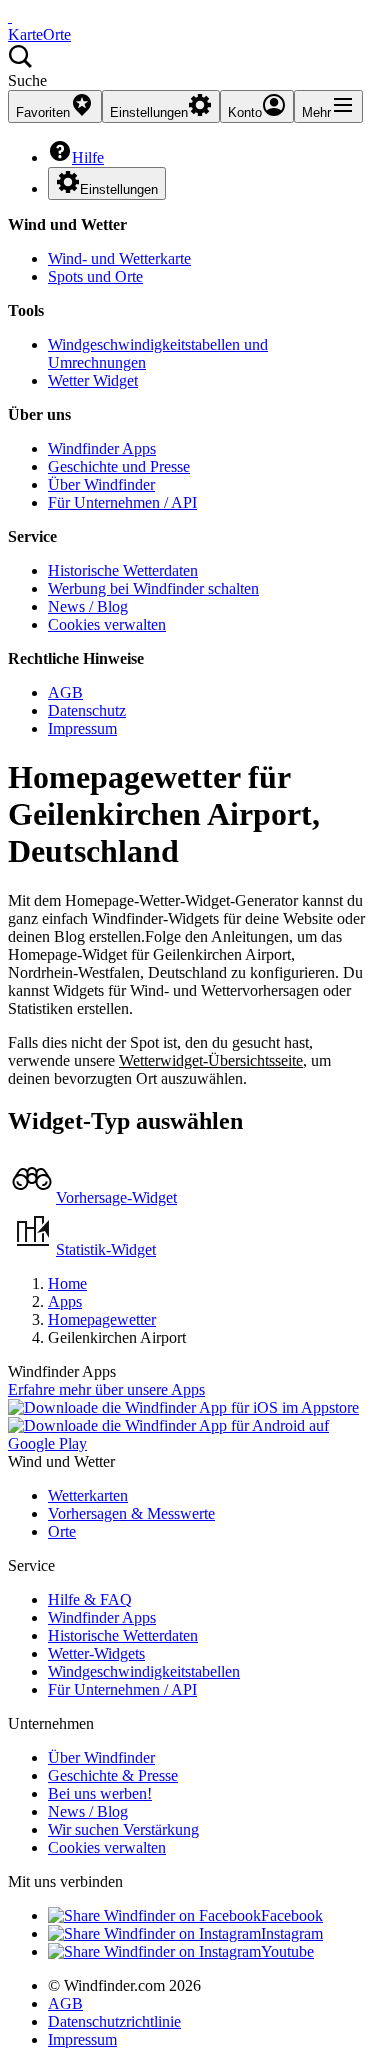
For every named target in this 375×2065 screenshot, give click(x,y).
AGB (65, 692)
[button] (187, 67)
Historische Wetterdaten (123, 570)
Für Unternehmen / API (122, 502)
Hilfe (88, 157)
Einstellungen (119, 189)
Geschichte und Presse (119, 466)
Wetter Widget (93, 380)
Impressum (82, 728)
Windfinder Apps (102, 448)
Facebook (292, 1915)
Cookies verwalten (107, 624)
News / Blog (88, 606)
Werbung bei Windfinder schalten (153, 588)
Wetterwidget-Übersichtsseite (211, 1060)
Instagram (292, 1933)
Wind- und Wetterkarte (119, 258)
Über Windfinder (101, 484)
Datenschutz (87, 710)
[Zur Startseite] (10, 16)
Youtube (287, 1951)
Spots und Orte (95, 276)
